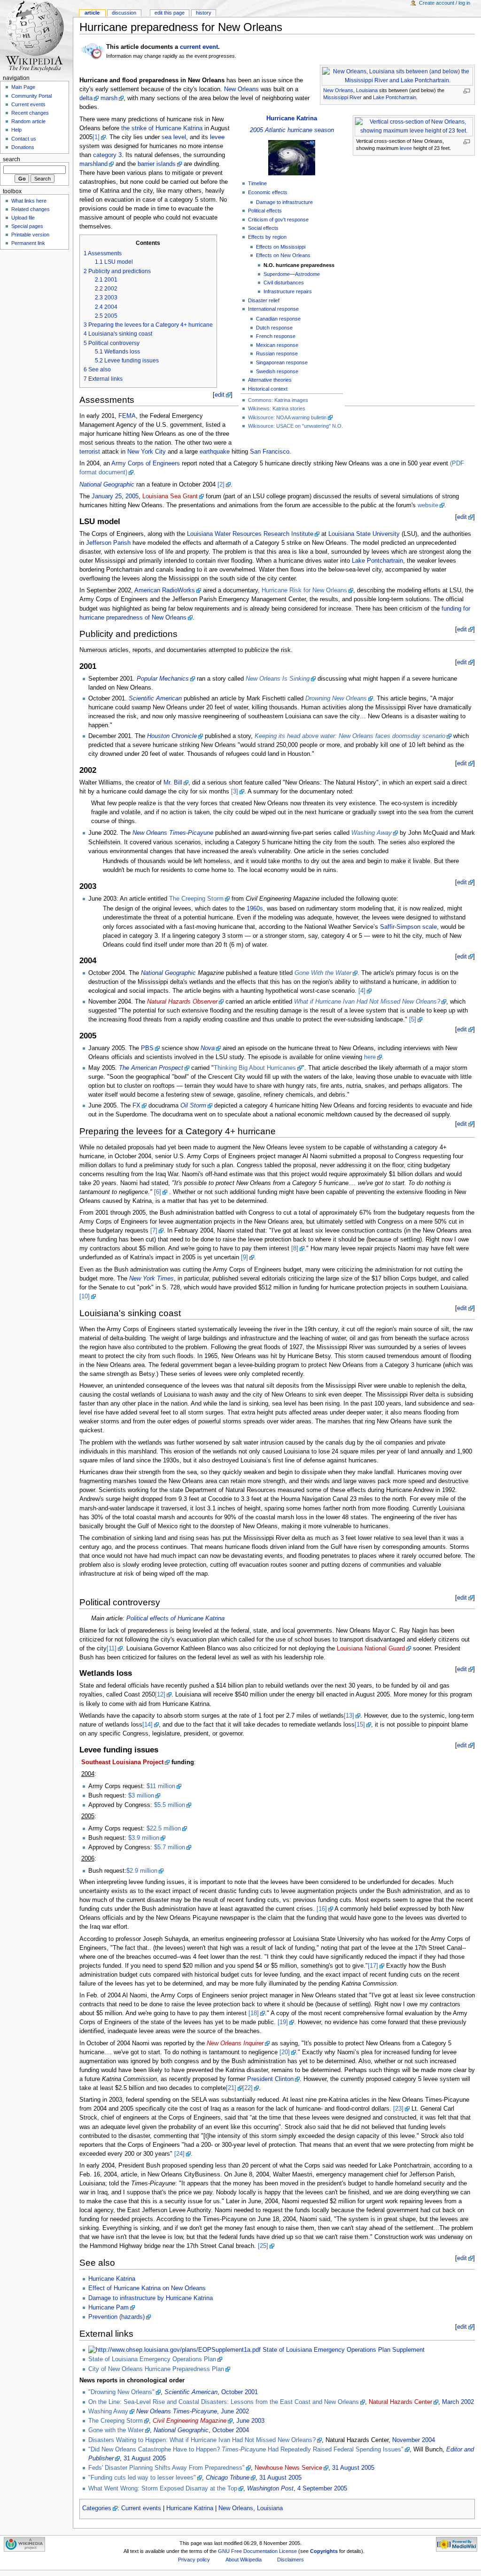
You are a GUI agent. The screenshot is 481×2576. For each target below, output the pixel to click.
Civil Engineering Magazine (190, 2421)
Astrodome (307, 274)
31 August (137, 2458)
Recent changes (30, 113)
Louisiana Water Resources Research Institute (250, 534)
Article (92, 13)
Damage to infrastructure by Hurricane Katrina (151, 2298)
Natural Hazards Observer (182, 1002)
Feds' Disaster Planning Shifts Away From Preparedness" (167, 2468)
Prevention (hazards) (116, 2317)
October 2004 (231, 2430)
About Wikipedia (244, 2560)
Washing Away (372, 833)
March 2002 (458, 2402)
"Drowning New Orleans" (121, 2392)
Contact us (24, 139)
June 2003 (250, 2421)
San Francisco (270, 452)
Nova (208, 1048)
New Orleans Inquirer (235, 2043)
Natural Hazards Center (400, 2402)
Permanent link (28, 243)
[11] (112, 1649)
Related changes (31, 209)
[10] (85, 1296)
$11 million (161, 1786)
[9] (244, 1257)
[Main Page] (36, 36)
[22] (248, 2088)
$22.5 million (164, 1829)
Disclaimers (291, 2560)
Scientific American (155, 699)
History (204, 13)
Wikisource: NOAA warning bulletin (287, 417)
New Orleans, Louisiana (350, 90)
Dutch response (274, 328)
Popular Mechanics (163, 679)
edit (220, 395)
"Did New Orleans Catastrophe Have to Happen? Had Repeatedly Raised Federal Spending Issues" (246, 2450)
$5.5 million (170, 1805)
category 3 (107, 155)
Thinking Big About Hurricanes (255, 1068)
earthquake (215, 452)
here (370, 1057)
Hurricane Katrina (292, 118)
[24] (179, 2154)
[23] (398, 2109)
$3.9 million (144, 1838)
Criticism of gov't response (278, 220)
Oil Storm (193, 1106)
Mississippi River (342, 97)
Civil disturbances (284, 283)
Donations (23, 147)
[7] (154, 1231)
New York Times (151, 1279)
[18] (254, 2013)
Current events (141, 2508)
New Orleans (241, 89)
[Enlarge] (467, 91)
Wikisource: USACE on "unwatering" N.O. (295, 426)
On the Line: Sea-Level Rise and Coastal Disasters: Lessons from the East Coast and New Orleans (224, 2402)
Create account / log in (445, 3)
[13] (349, 1716)
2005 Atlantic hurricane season (292, 130)
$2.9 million (142, 1871)
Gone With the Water (323, 973)
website (428, 505)
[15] (360, 1725)
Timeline (257, 183)
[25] (263, 2246)
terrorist (90, 452)
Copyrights (324, 2551)
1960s (255, 909)
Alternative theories (270, 380)
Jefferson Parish (108, 543)
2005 (132, 496)
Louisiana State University (364, 534)
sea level (174, 137)
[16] (322, 1909)
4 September (315, 2489)
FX (136, 1106)
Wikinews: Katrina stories (277, 408)
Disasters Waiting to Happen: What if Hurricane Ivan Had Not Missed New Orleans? (202, 2440)
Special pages (27, 226)
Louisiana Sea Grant (170, 496)
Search (12, 159)
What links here (29, 201)
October (232, 2392)
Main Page (23, 87)
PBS (147, 1048)
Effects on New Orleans (283, 255)
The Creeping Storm (196, 899)
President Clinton (270, 2079)
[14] (147, 1725)
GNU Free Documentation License (257, 2551)
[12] (160, 1695)
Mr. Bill (173, 783)
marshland (93, 164)
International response (273, 309)
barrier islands (157, 164)
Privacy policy (194, 2560)
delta (86, 98)
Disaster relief (264, 300)
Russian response (277, 353)
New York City (147, 452)
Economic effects (268, 192)
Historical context (268, 389)
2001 (251, 2392)
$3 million (141, 1796)
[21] (231, 2088)
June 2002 (235, 2411)
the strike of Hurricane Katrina (162, 128)
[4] (362, 991)
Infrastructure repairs (288, 291)
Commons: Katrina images (278, 400)
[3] (235, 792)
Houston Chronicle (172, 736)
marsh (109, 98)
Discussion (124, 13)
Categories (97, 2508)
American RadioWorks (165, 590)
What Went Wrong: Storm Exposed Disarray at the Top (163, 2489)
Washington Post (270, 2489)
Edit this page (170, 13)
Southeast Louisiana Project (122, 1762)
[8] (295, 1249)
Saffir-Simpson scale (408, 927)
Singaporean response (282, 362)
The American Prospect (151, 1068)
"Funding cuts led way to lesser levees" (142, 2478)
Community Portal (31, 96)
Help (16, 130)
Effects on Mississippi (281, 247)
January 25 (107, 496)
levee (406, 148)
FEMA (127, 416)
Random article (28, 121)
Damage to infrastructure (284, 202)
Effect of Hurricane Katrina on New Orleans (147, 2288)
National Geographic (107, 485)
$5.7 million (170, 1847)
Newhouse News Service (288, 2468)
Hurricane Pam (109, 2308)
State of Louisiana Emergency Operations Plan (152, 2359)
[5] (413, 1020)
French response (276, 336)
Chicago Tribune (228, 2478)
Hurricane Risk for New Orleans (304, 590)
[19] (283, 2022)
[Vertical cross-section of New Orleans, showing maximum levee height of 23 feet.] (414, 126)
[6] (158, 1192)
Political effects (265, 211)
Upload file (23, 218)
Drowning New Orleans (336, 699)
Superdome (277, 274)
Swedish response (277, 371)
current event (199, 47)
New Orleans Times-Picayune (173, 833)
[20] (285, 2052)
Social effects (263, 228)
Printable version (30, 235)
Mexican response (277, 345)
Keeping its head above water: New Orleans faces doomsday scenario (350, 736)
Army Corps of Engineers (146, 463)
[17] (373, 1966)
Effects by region (267, 237)
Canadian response (278, 319)
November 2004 (414, 2440)
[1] (96, 137)
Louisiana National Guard (371, 1649)
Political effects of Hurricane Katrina (175, 1618)
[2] (221, 485)
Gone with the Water (116, 2430)
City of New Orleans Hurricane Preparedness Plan (156, 2369)
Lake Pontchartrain (395, 97)
